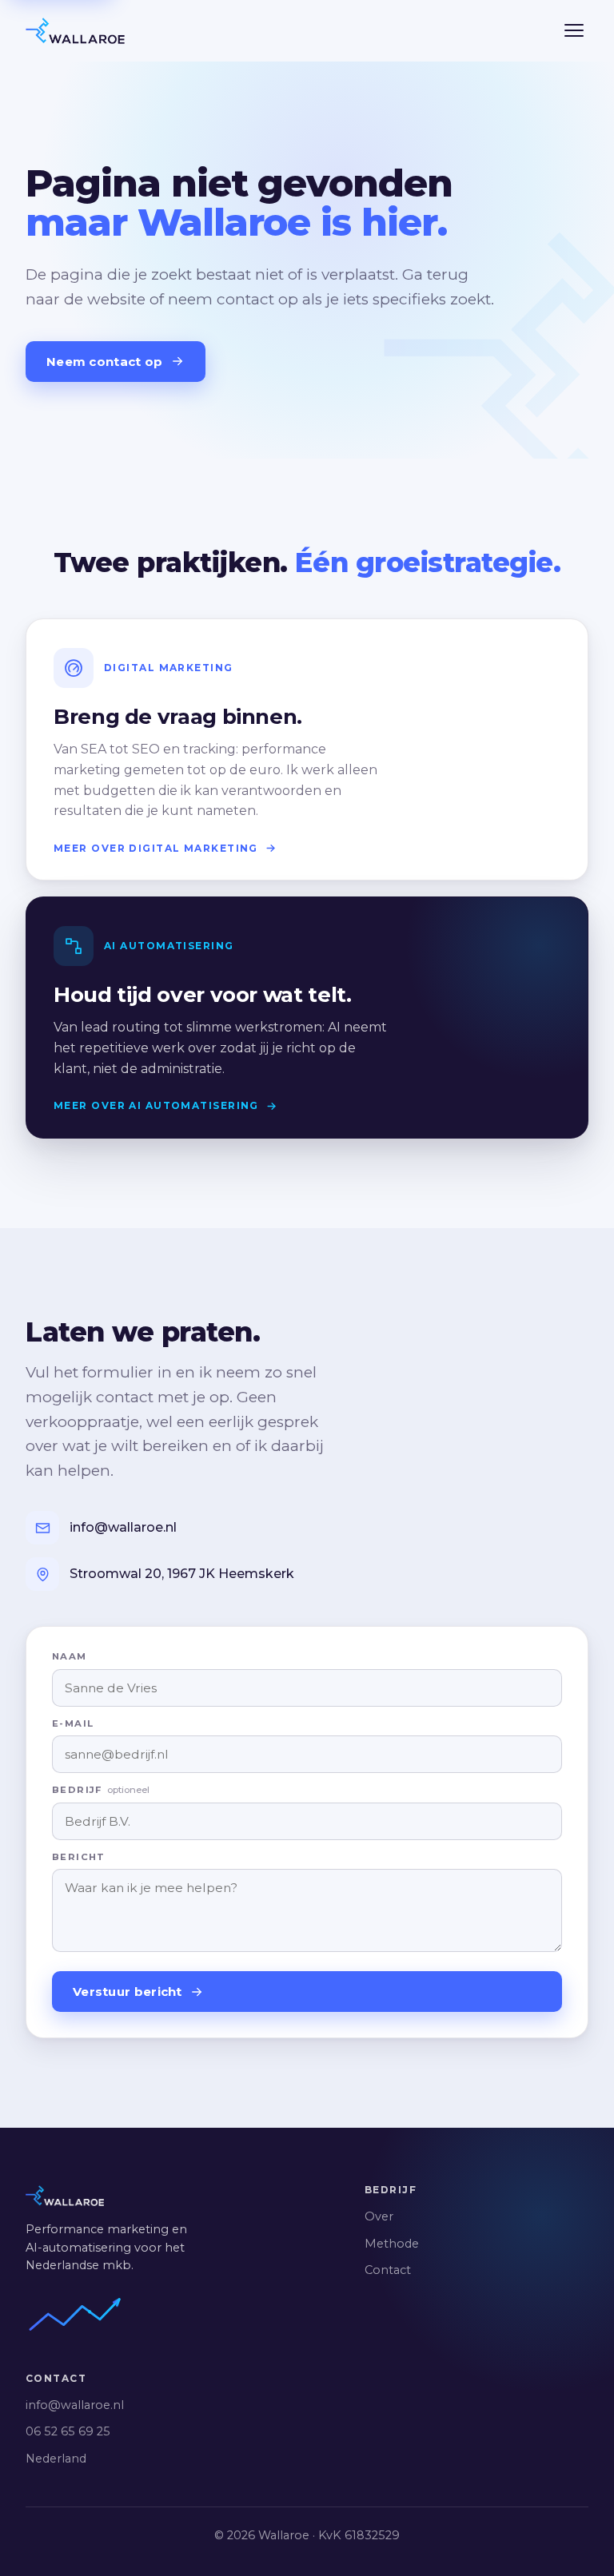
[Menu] (574, 30)
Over (379, 2216)
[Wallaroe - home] (75, 31)
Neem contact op (105, 362)
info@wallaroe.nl (75, 2405)
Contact (388, 2270)
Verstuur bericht (128, 1992)
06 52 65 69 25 (68, 2431)
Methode (392, 2244)
